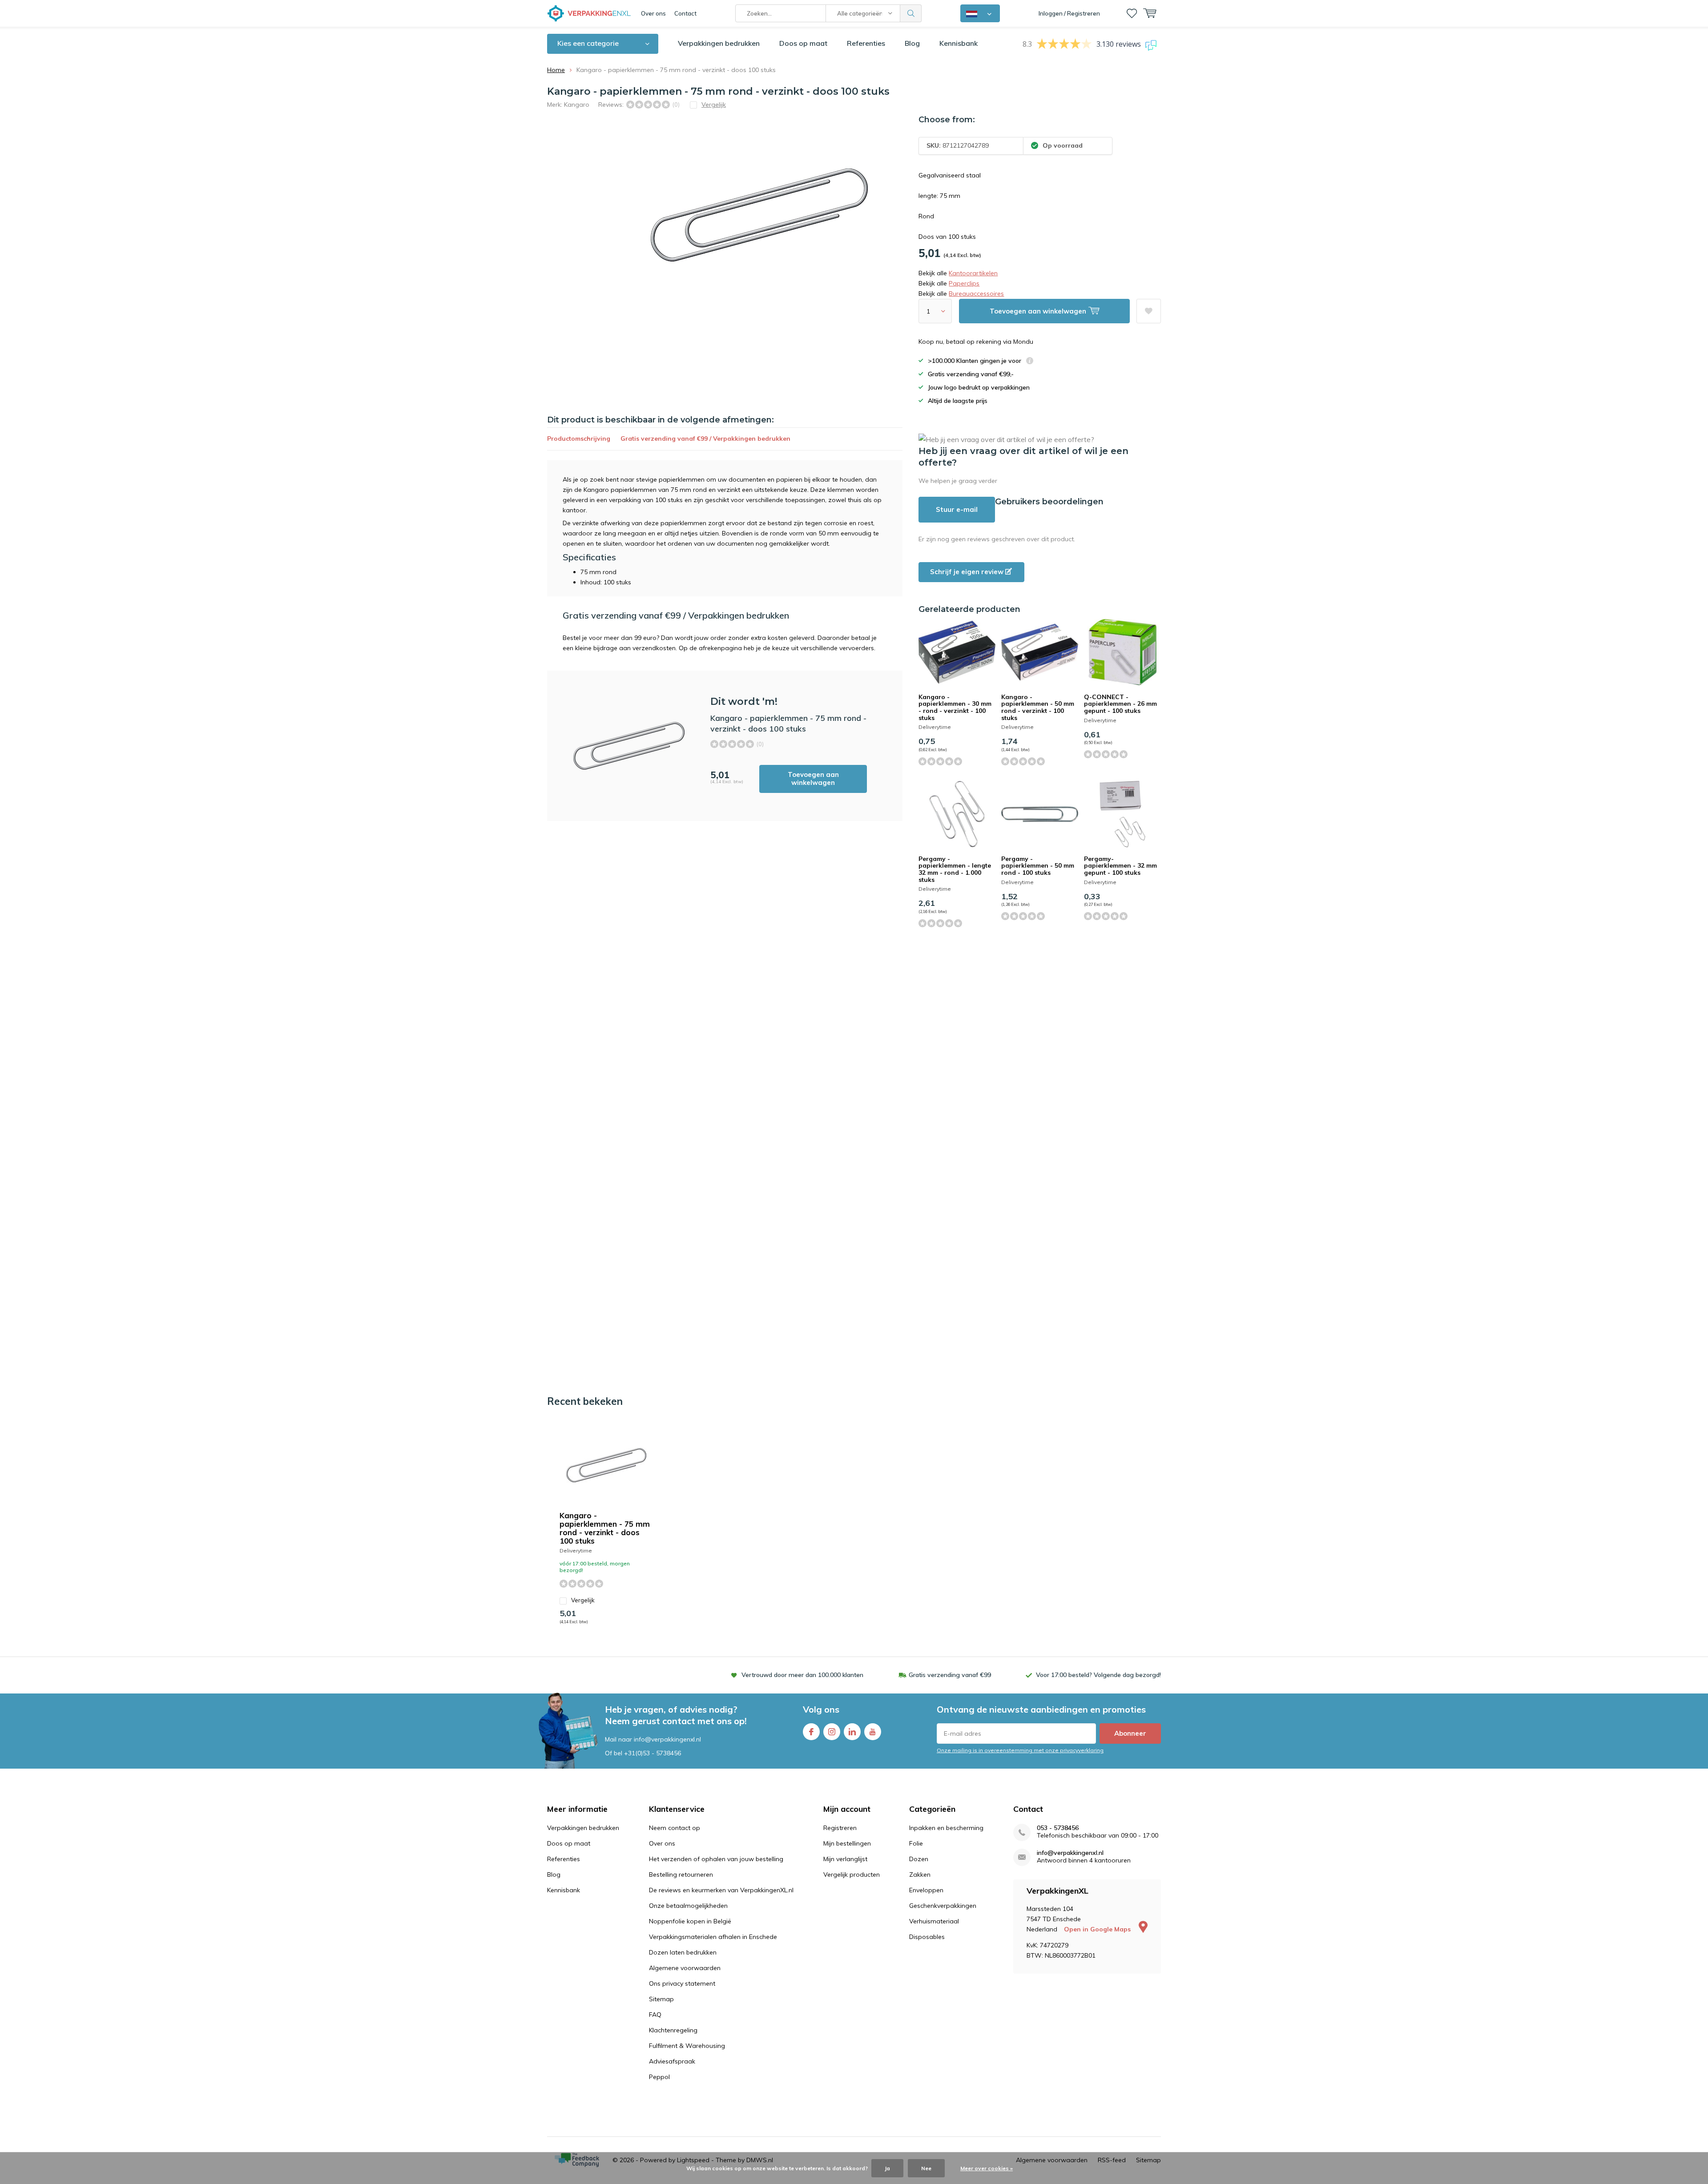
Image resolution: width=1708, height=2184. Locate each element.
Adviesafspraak (672, 2061)
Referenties (866, 43)
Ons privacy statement (682, 1983)
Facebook (811, 1732)
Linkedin (852, 1732)
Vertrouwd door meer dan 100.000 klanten (802, 1675)
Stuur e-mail (957, 509)
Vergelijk (583, 1600)
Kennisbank (959, 43)
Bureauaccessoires (976, 294)
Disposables (927, 1937)
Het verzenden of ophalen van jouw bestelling (716, 1859)
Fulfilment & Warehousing (687, 2046)
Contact (685, 13)
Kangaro (577, 105)
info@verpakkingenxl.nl (1070, 1853)
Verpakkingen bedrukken (719, 43)
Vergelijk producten (852, 1874)
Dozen (919, 1859)
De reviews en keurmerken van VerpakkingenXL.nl (721, 1890)
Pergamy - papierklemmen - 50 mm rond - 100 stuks (1038, 866)
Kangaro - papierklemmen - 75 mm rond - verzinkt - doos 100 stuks (605, 1528)
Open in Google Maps (1098, 1929)
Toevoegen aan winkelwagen (813, 778)
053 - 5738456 (1058, 1828)
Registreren (840, 1828)
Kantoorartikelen (973, 273)
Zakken (920, 1874)
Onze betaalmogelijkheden (688, 1906)
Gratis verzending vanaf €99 (950, 1675)
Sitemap (661, 1999)
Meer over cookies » (987, 2168)
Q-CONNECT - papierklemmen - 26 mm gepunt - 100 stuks (1120, 704)
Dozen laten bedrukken (683, 1952)
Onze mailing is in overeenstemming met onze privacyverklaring (1020, 1750)
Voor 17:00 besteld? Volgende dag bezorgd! (1098, 1675)
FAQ (655, 2015)
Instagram (832, 1732)
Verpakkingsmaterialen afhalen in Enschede (713, 1937)
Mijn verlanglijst (845, 1859)
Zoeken (911, 13)
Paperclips (964, 283)
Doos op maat (803, 43)
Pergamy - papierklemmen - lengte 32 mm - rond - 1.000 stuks (955, 869)
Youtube (873, 1732)
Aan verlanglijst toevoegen (1149, 311)
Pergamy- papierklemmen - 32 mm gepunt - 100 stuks (1120, 866)
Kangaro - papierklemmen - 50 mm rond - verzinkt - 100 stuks (1038, 707)
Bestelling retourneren (681, 1874)
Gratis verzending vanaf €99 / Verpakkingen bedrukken (705, 438)
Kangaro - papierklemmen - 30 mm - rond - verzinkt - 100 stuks (955, 707)
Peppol (659, 2077)
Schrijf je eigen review (968, 572)
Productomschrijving (579, 438)
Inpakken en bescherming (946, 1828)
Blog (912, 43)
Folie (916, 1843)
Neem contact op (675, 1828)
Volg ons (821, 1709)
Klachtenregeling (673, 2030)
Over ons (653, 13)
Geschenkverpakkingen (943, 1906)
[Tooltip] (1030, 362)
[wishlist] (1132, 13)
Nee (926, 2168)
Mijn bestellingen (847, 1843)
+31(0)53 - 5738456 (653, 1753)
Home (556, 70)
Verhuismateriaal (934, 1921)
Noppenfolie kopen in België (690, 1921)
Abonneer (1130, 1733)
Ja (887, 2168)
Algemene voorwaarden (685, 1968)
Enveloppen (926, 1890)
